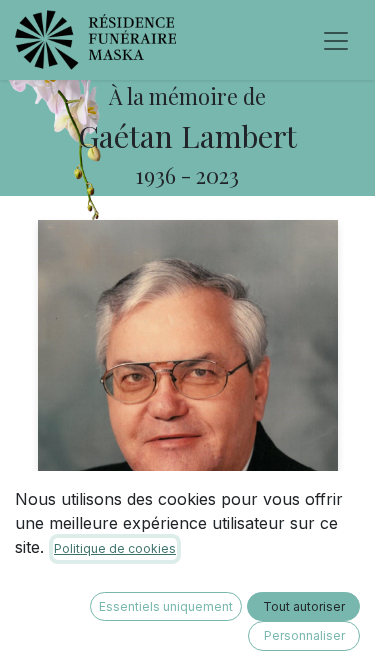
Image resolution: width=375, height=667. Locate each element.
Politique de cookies (115, 548)
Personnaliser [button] (304, 635)
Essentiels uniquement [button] (166, 606)
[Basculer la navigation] (336, 40)
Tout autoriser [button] (304, 606)
